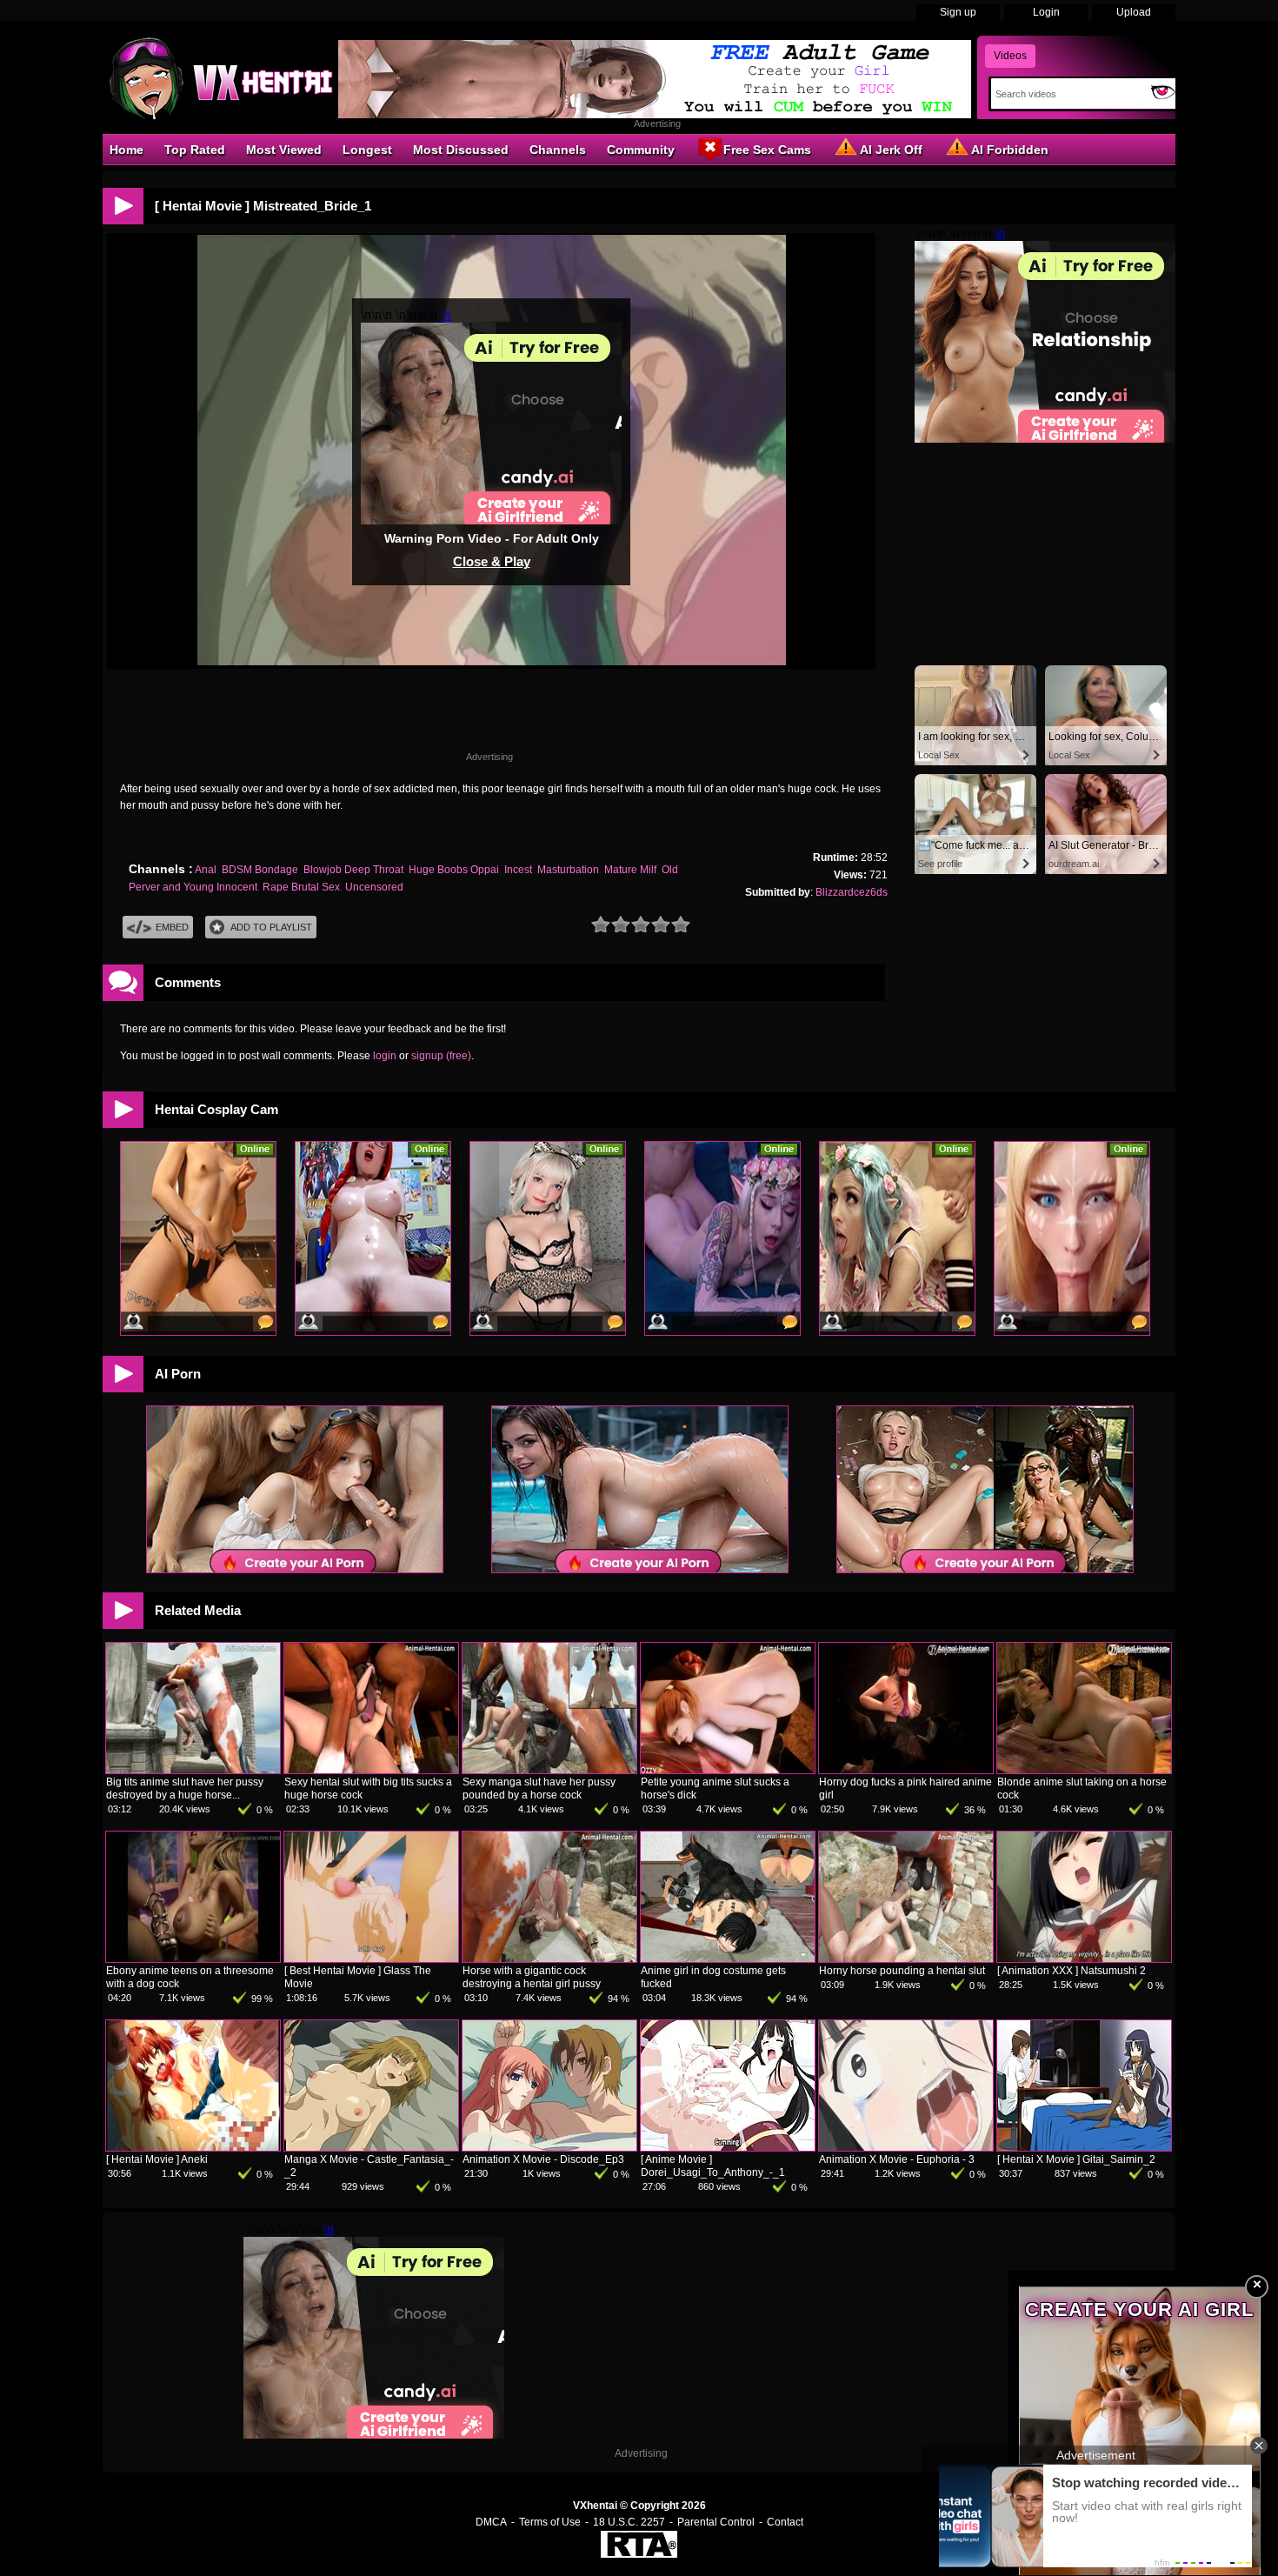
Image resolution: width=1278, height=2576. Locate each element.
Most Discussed (461, 150)
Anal (206, 870)
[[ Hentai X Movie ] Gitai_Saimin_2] (1084, 2147)
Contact (785, 2522)
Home (126, 150)
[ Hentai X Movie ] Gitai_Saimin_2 (1076, 2159)
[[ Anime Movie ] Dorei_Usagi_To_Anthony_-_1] (728, 2147)
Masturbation (568, 870)
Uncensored (374, 887)
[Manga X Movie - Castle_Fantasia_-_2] (371, 2147)
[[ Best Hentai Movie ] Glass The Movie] (371, 1959)
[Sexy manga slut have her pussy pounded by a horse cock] (549, 1770)
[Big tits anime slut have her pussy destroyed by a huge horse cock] (193, 1770)
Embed (172, 927)
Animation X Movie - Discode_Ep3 (543, 2159)
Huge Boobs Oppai (454, 870)
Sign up (958, 12)
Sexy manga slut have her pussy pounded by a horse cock (539, 1789)
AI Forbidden (1010, 150)
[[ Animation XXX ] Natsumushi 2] (1084, 1959)
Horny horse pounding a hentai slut (902, 1971)
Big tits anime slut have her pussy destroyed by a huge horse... (185, 1789)
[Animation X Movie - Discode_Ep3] (549, 2147)
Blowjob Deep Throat (353, 870)
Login (1046, 12)
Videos (1010, 56)
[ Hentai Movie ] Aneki (157, 2159)
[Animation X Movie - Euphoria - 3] (906, 2147)
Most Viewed (284, 150)
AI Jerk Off (891, 150)
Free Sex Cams (767, 150)
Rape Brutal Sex (301, 887)
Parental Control (716, 2522)
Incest (518, 870)
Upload (1134, 12)
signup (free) (441, 1056)
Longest (367, 150)
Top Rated (195, 150)
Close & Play (492, 561)
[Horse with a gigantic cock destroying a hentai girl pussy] (549, 1959)
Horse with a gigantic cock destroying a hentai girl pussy (532, 1977)
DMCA (491, 2522)
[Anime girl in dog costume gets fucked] (728, 1959)
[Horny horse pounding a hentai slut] (906, 1959)
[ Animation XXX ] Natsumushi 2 (1072, 1971)
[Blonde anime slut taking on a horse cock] (1084, 1770)
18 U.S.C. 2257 (629, 2522)
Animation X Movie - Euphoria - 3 (897, 2159)
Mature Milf (630, 870)
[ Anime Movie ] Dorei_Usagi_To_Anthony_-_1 (713, 2166)
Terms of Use (550, 2522)
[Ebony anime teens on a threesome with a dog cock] (193, 1959)
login (385, 1056)
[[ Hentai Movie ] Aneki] (193, 2147)
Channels (558, 150)
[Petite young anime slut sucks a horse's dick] (728, 1770)
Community (641, 150)
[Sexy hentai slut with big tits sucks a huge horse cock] (371, 1770)
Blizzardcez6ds (852, 892)
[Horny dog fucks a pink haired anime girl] (906, 1770)
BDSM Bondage (260, 870)
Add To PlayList (271, 927)
